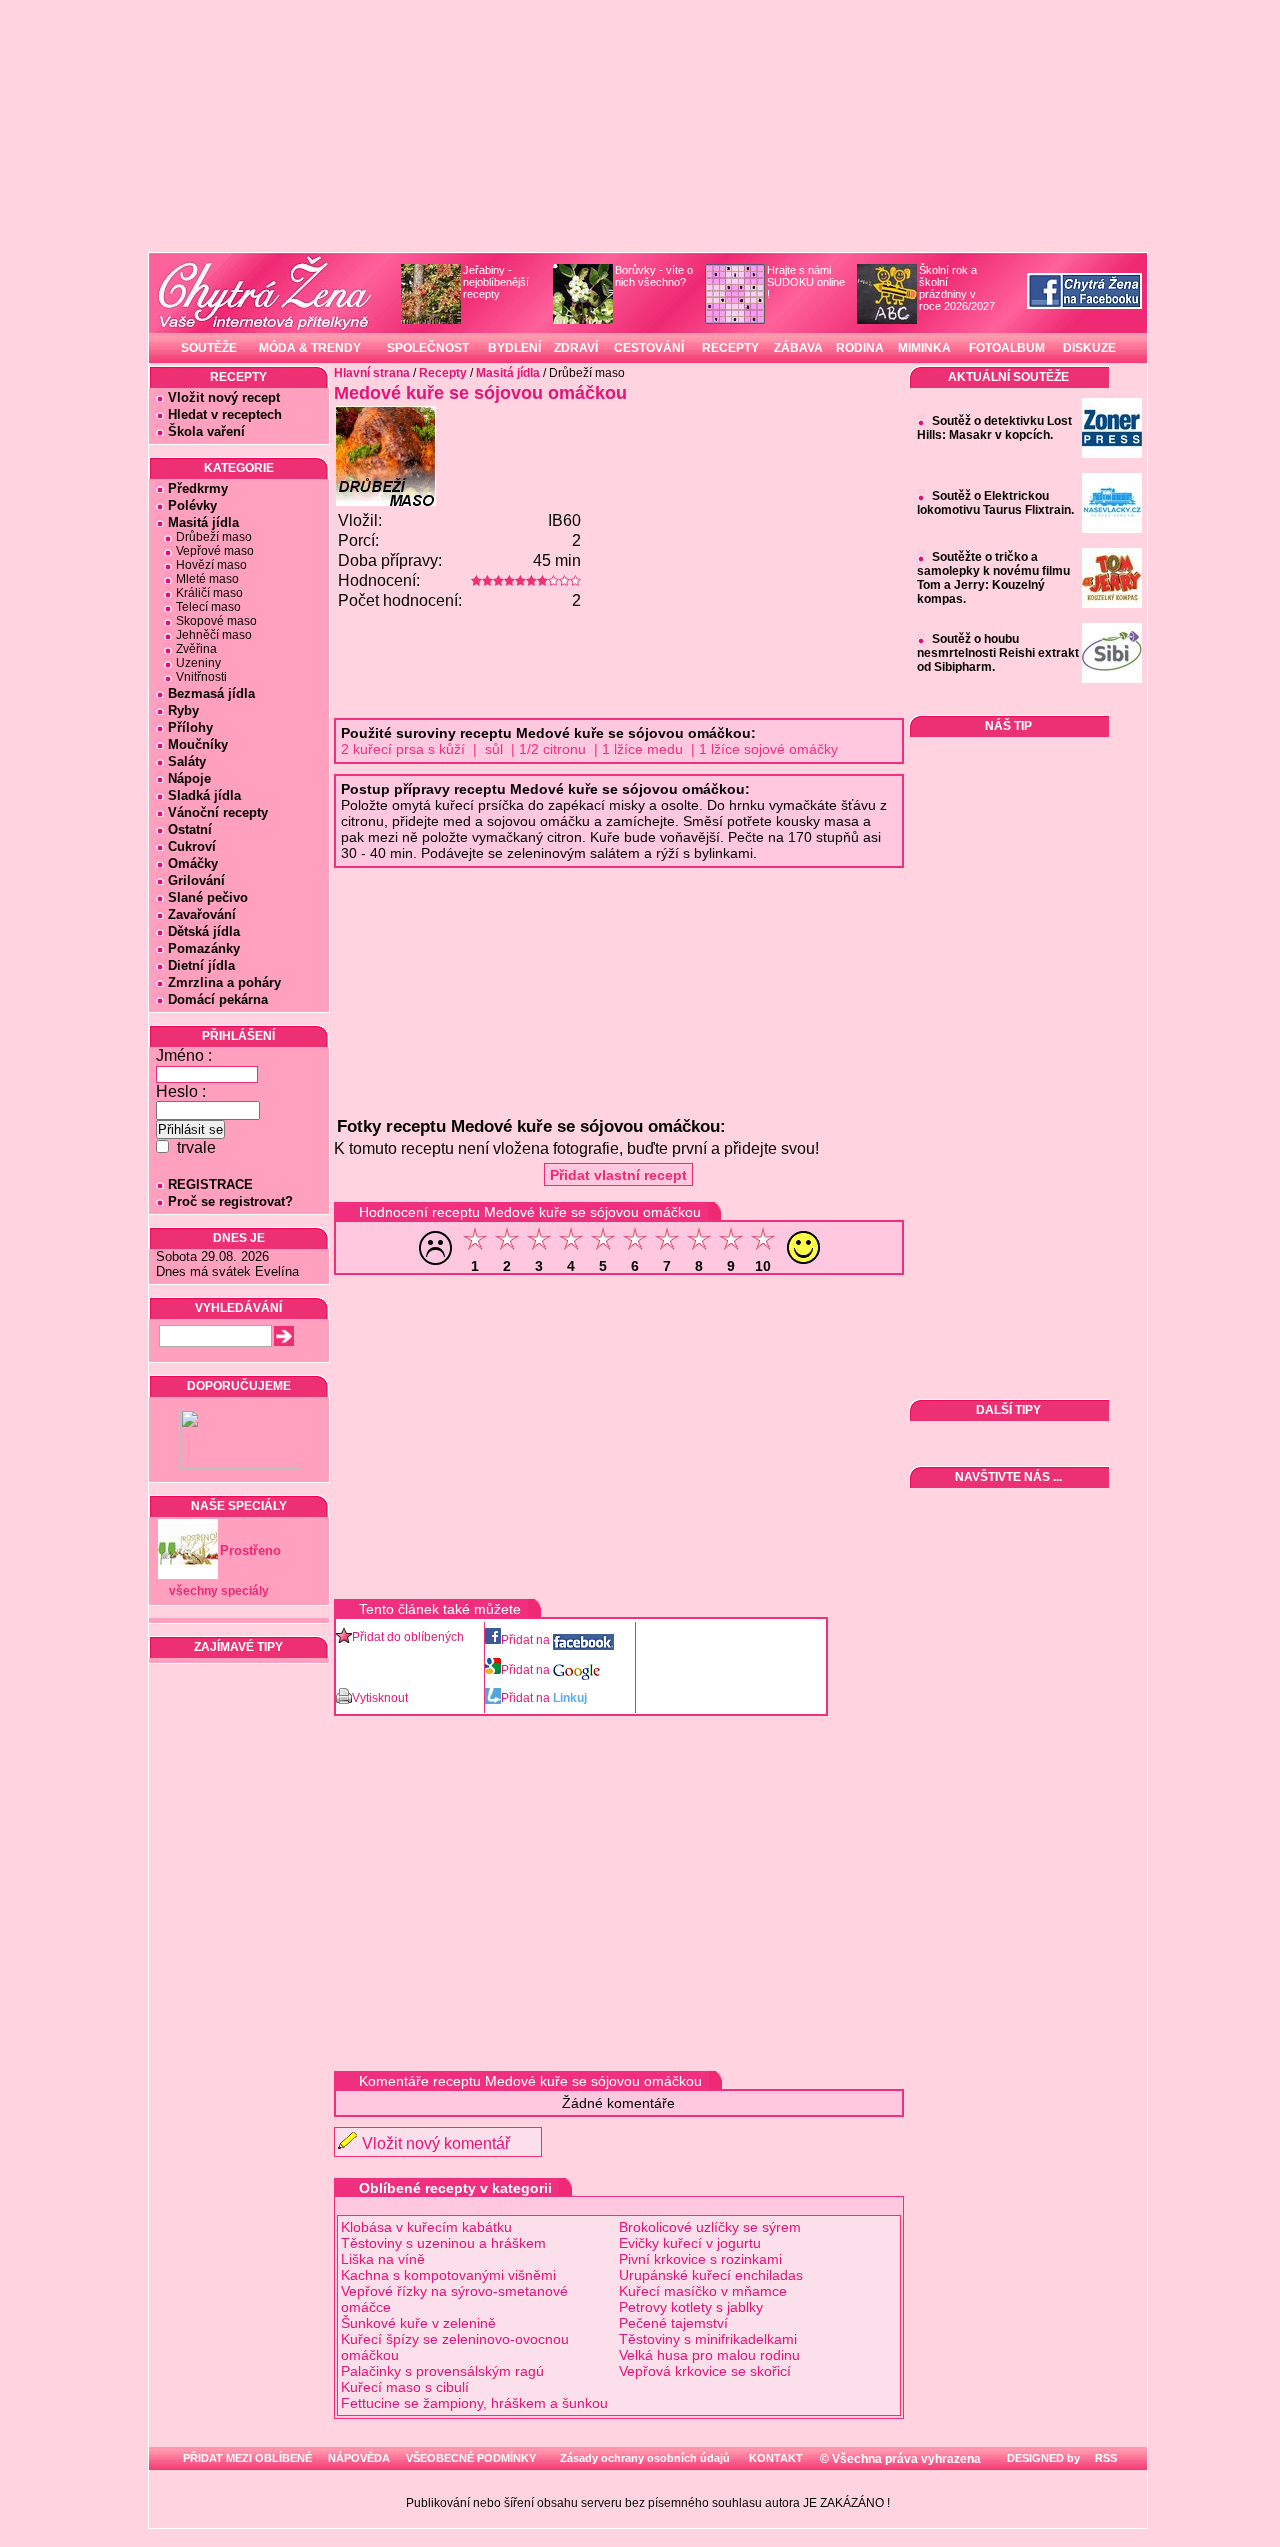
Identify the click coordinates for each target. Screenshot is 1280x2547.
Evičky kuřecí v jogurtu (690, 2243)
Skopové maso (216, 621)
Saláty (187, 761)
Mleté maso (207, 579)
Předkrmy (198, 488)
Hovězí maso (211, 565)
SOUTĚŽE (209, 348)
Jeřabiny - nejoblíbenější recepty (496, 282)
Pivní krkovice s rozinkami (700, 2259)
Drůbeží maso (214, 537)
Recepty (443, 373)
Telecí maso (208, 607)
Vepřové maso (215, 551)
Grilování (196, 880)
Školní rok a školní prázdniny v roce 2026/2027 (957, 288)
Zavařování (202, 914)
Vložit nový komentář (436, 2143)
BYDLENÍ (514, 348)
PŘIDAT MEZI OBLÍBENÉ (247, 2458)
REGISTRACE (210, 1184)
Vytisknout (380, 1698)
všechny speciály (219, 1591)
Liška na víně (383, 2259)
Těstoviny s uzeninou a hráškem (443, 2243)
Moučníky (198, 744)
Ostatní (190, 829)
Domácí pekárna (218, 999)
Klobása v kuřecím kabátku (426, 2227)
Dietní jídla (201, 965)
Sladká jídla (204, 795)
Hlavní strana (372, 373)
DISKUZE (1089, 348)
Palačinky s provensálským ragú (442, 2371)
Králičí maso (209, 593)
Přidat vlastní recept (618, 1175)
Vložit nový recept (224, 397)
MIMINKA (924, 348)
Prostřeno (250, 1550)
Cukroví (192, 846)
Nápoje (189, 778)
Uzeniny (198, 663)
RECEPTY (730, 348)
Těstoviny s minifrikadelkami (708, 2339)
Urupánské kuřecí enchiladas (711, 2275)
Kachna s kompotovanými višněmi (448, 2275)
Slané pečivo (208, 897)
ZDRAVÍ (576, 348)
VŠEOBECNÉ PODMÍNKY (471, 2458)
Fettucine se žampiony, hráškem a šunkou (474, 2403)
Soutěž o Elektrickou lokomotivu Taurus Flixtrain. (995, 503)
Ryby (183, 710)
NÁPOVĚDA (359, 2458)
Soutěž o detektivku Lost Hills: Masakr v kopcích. (994, 428)
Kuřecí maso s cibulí (405, 2387)
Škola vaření (206, 431)
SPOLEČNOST (428, 348)
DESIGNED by (1042, 2458)
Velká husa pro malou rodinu (709, 2355)
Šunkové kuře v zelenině (418, 2323)
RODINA (860, 348)
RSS (1104, 2458)
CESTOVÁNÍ (649, 348)
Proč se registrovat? (230, 1201)
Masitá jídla (203, 522)
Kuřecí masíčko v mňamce (703, 2291)
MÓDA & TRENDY (310, 348)
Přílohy (190, 727)
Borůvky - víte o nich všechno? (654, 276)
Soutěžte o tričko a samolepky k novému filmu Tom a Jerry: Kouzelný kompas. (993, 578)
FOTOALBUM (1007, 348)
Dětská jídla (204, 931)
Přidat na (527, 1640)
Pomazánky (204, 948)
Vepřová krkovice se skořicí (705, 2371)
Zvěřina (196, 649)
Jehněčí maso (214, 635)
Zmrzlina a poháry (224, 982)
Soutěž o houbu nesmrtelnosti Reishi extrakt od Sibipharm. (998, 653)
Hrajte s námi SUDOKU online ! (806, 282)
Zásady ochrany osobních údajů (645, 2458)
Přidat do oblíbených (408, 1637)
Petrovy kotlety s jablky (691, 2307)
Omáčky (193, 863)
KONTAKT (776, 2458)
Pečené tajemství (673, 2323)
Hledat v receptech (225, 414)
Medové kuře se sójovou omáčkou (480, 393)
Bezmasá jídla (211, 693)
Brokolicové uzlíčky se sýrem (710, 2227)
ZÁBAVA (798, 348)
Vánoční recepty (218, 812)
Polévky (192, 505)
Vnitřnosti (201, 677)
